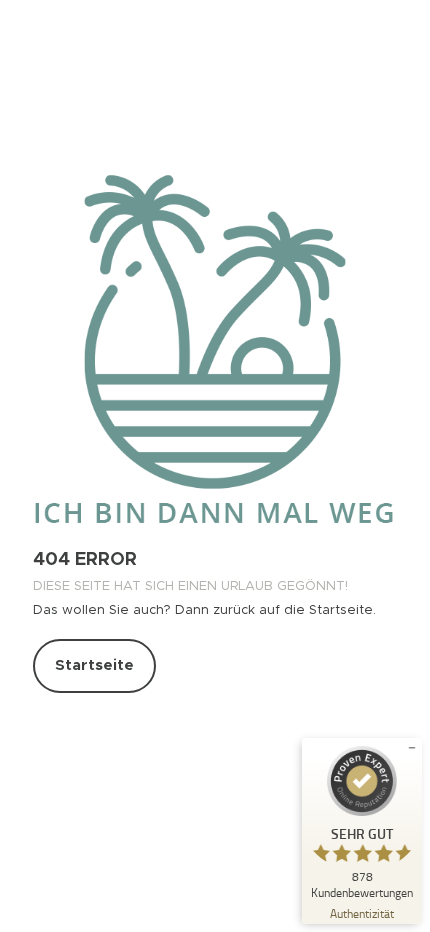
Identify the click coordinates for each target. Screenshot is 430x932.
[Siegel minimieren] (412, 748)
